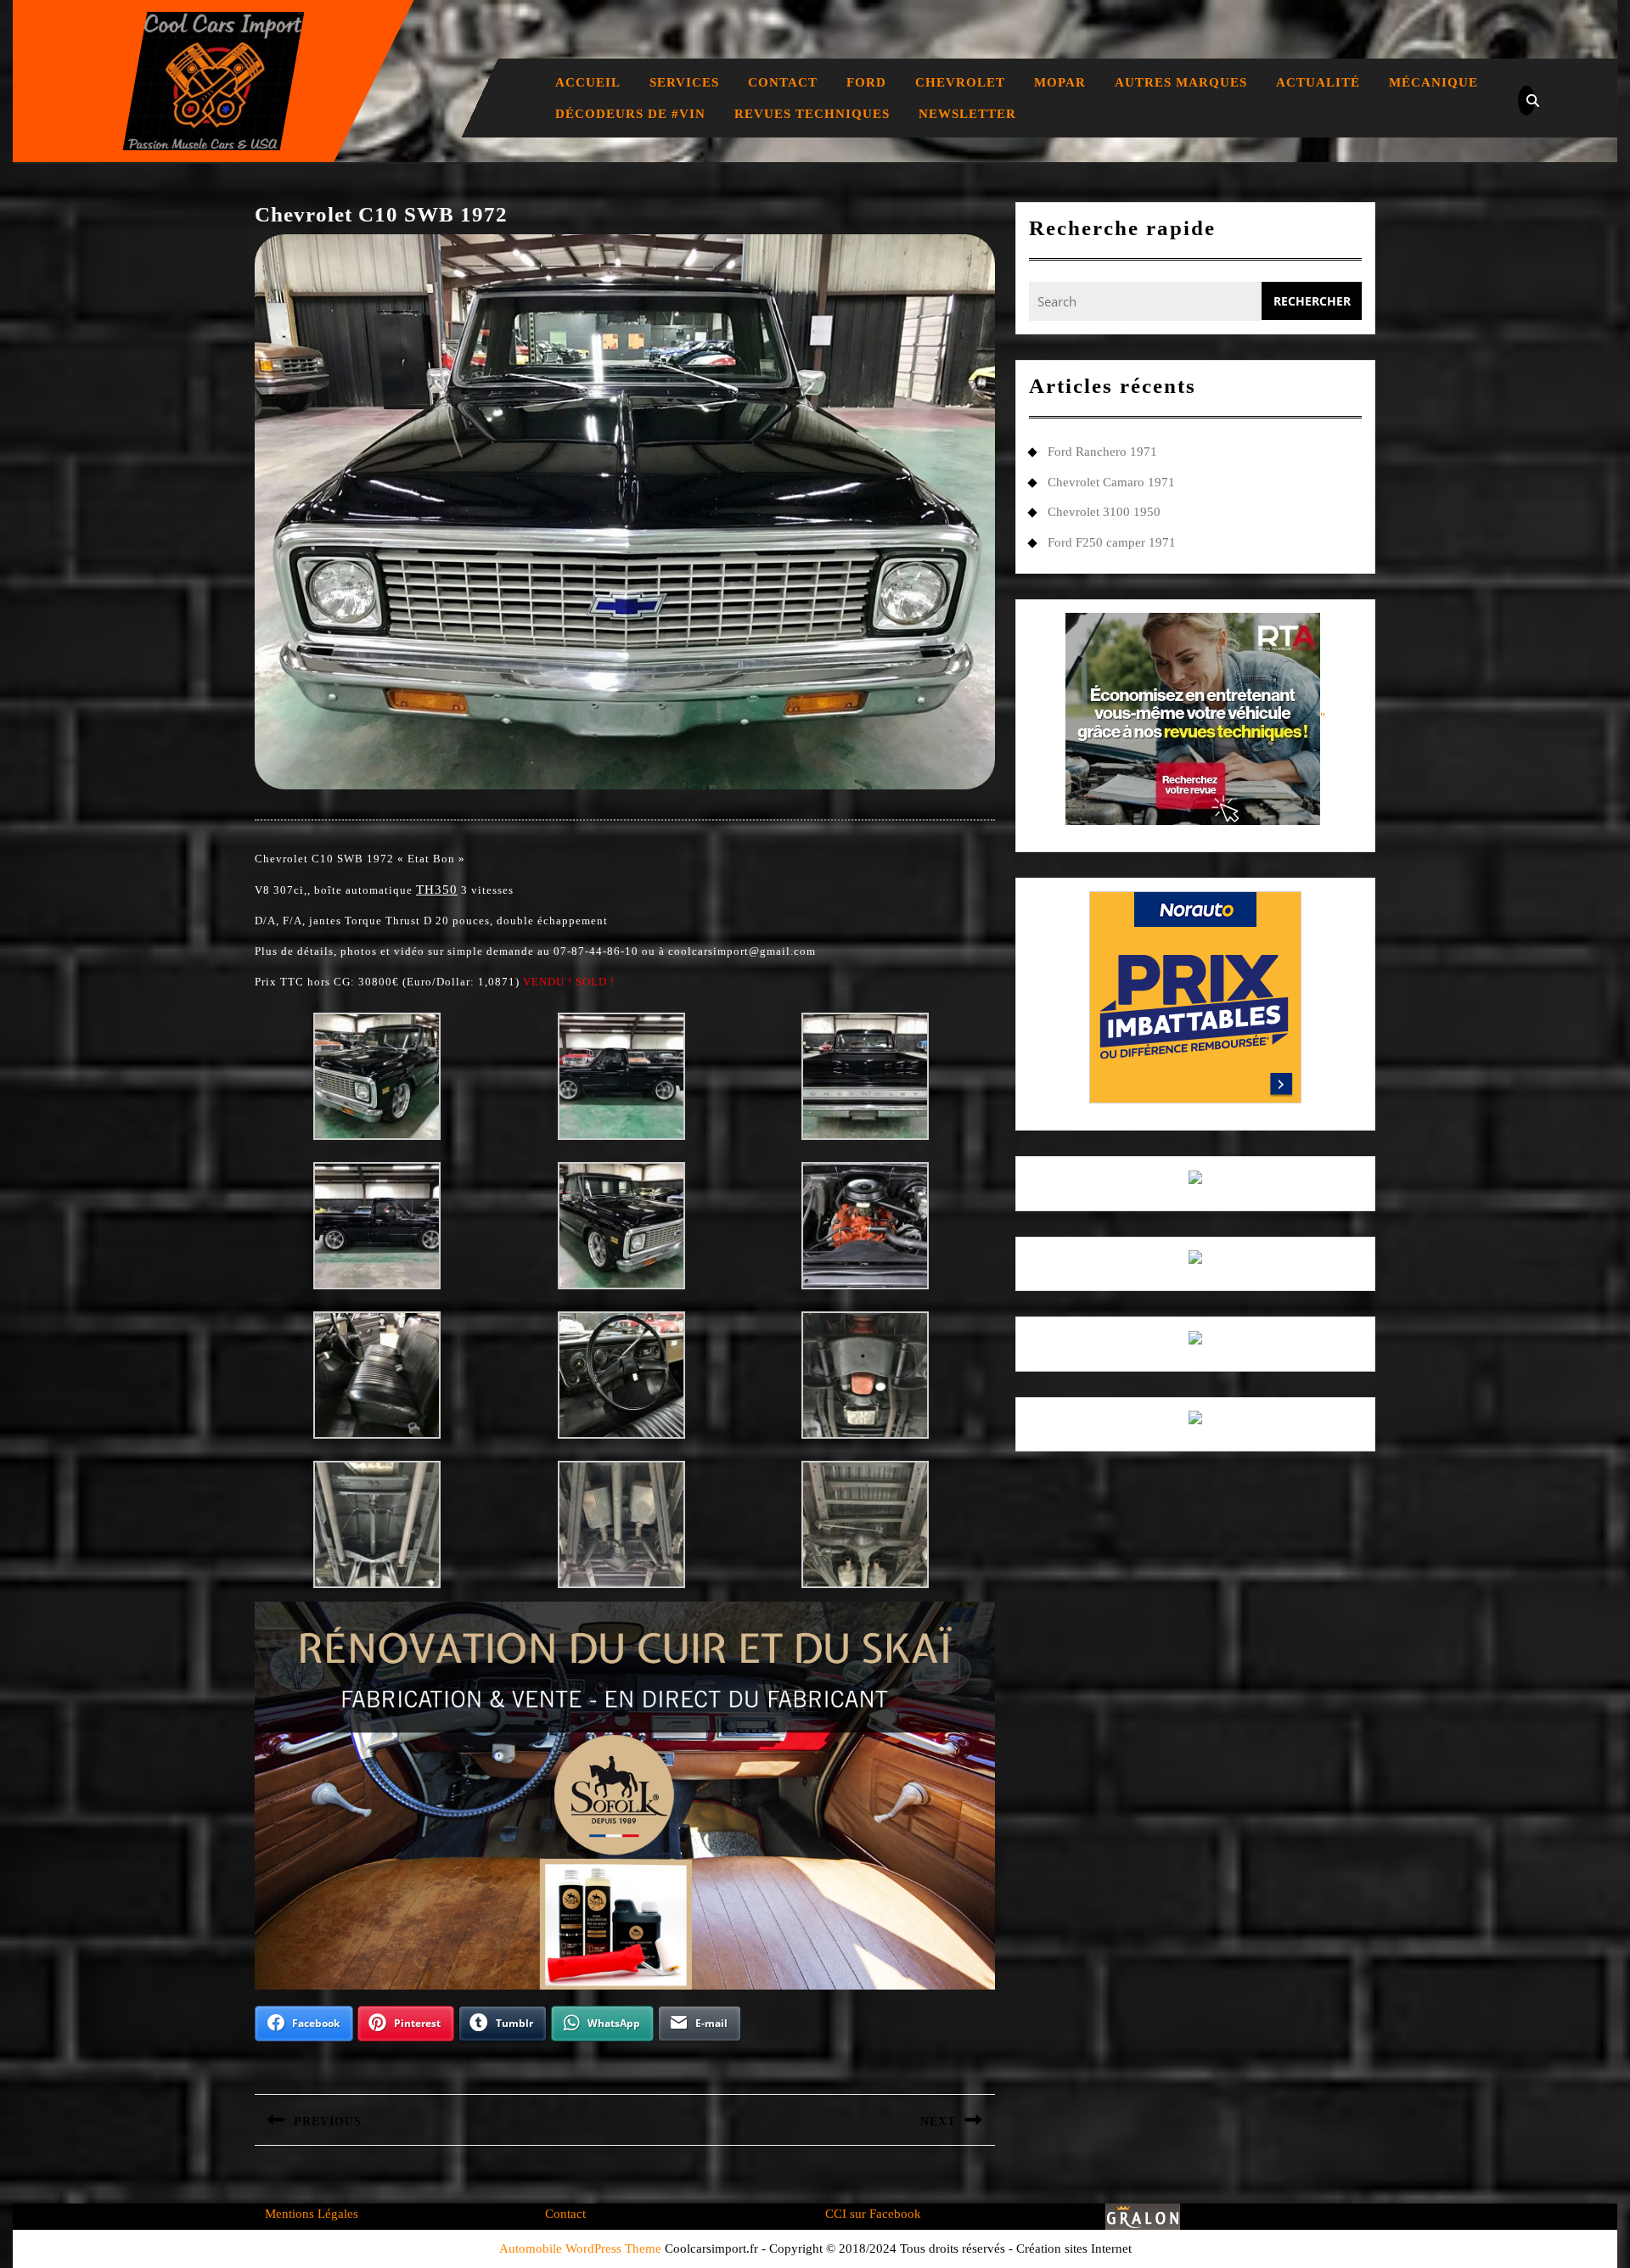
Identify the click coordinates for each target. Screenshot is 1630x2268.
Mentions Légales (312, 2214)
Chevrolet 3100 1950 (1104, 512)
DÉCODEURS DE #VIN (630, 114)
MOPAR (1060, 82)
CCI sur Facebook (873, 2214)
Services (684, 82)
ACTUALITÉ (1318, 82)
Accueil (588, 82)
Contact (783, 82)
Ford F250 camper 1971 (1112, 542)
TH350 (437, 890)
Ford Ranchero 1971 (1102, 452)
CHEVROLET (960, 82)
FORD (866, 82)
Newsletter (967, 114)
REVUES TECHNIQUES (812, 114)
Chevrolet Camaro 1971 (1111, 482)
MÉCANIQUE (1433, 82)
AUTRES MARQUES (1181, 82)
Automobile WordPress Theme (580, 2248)
